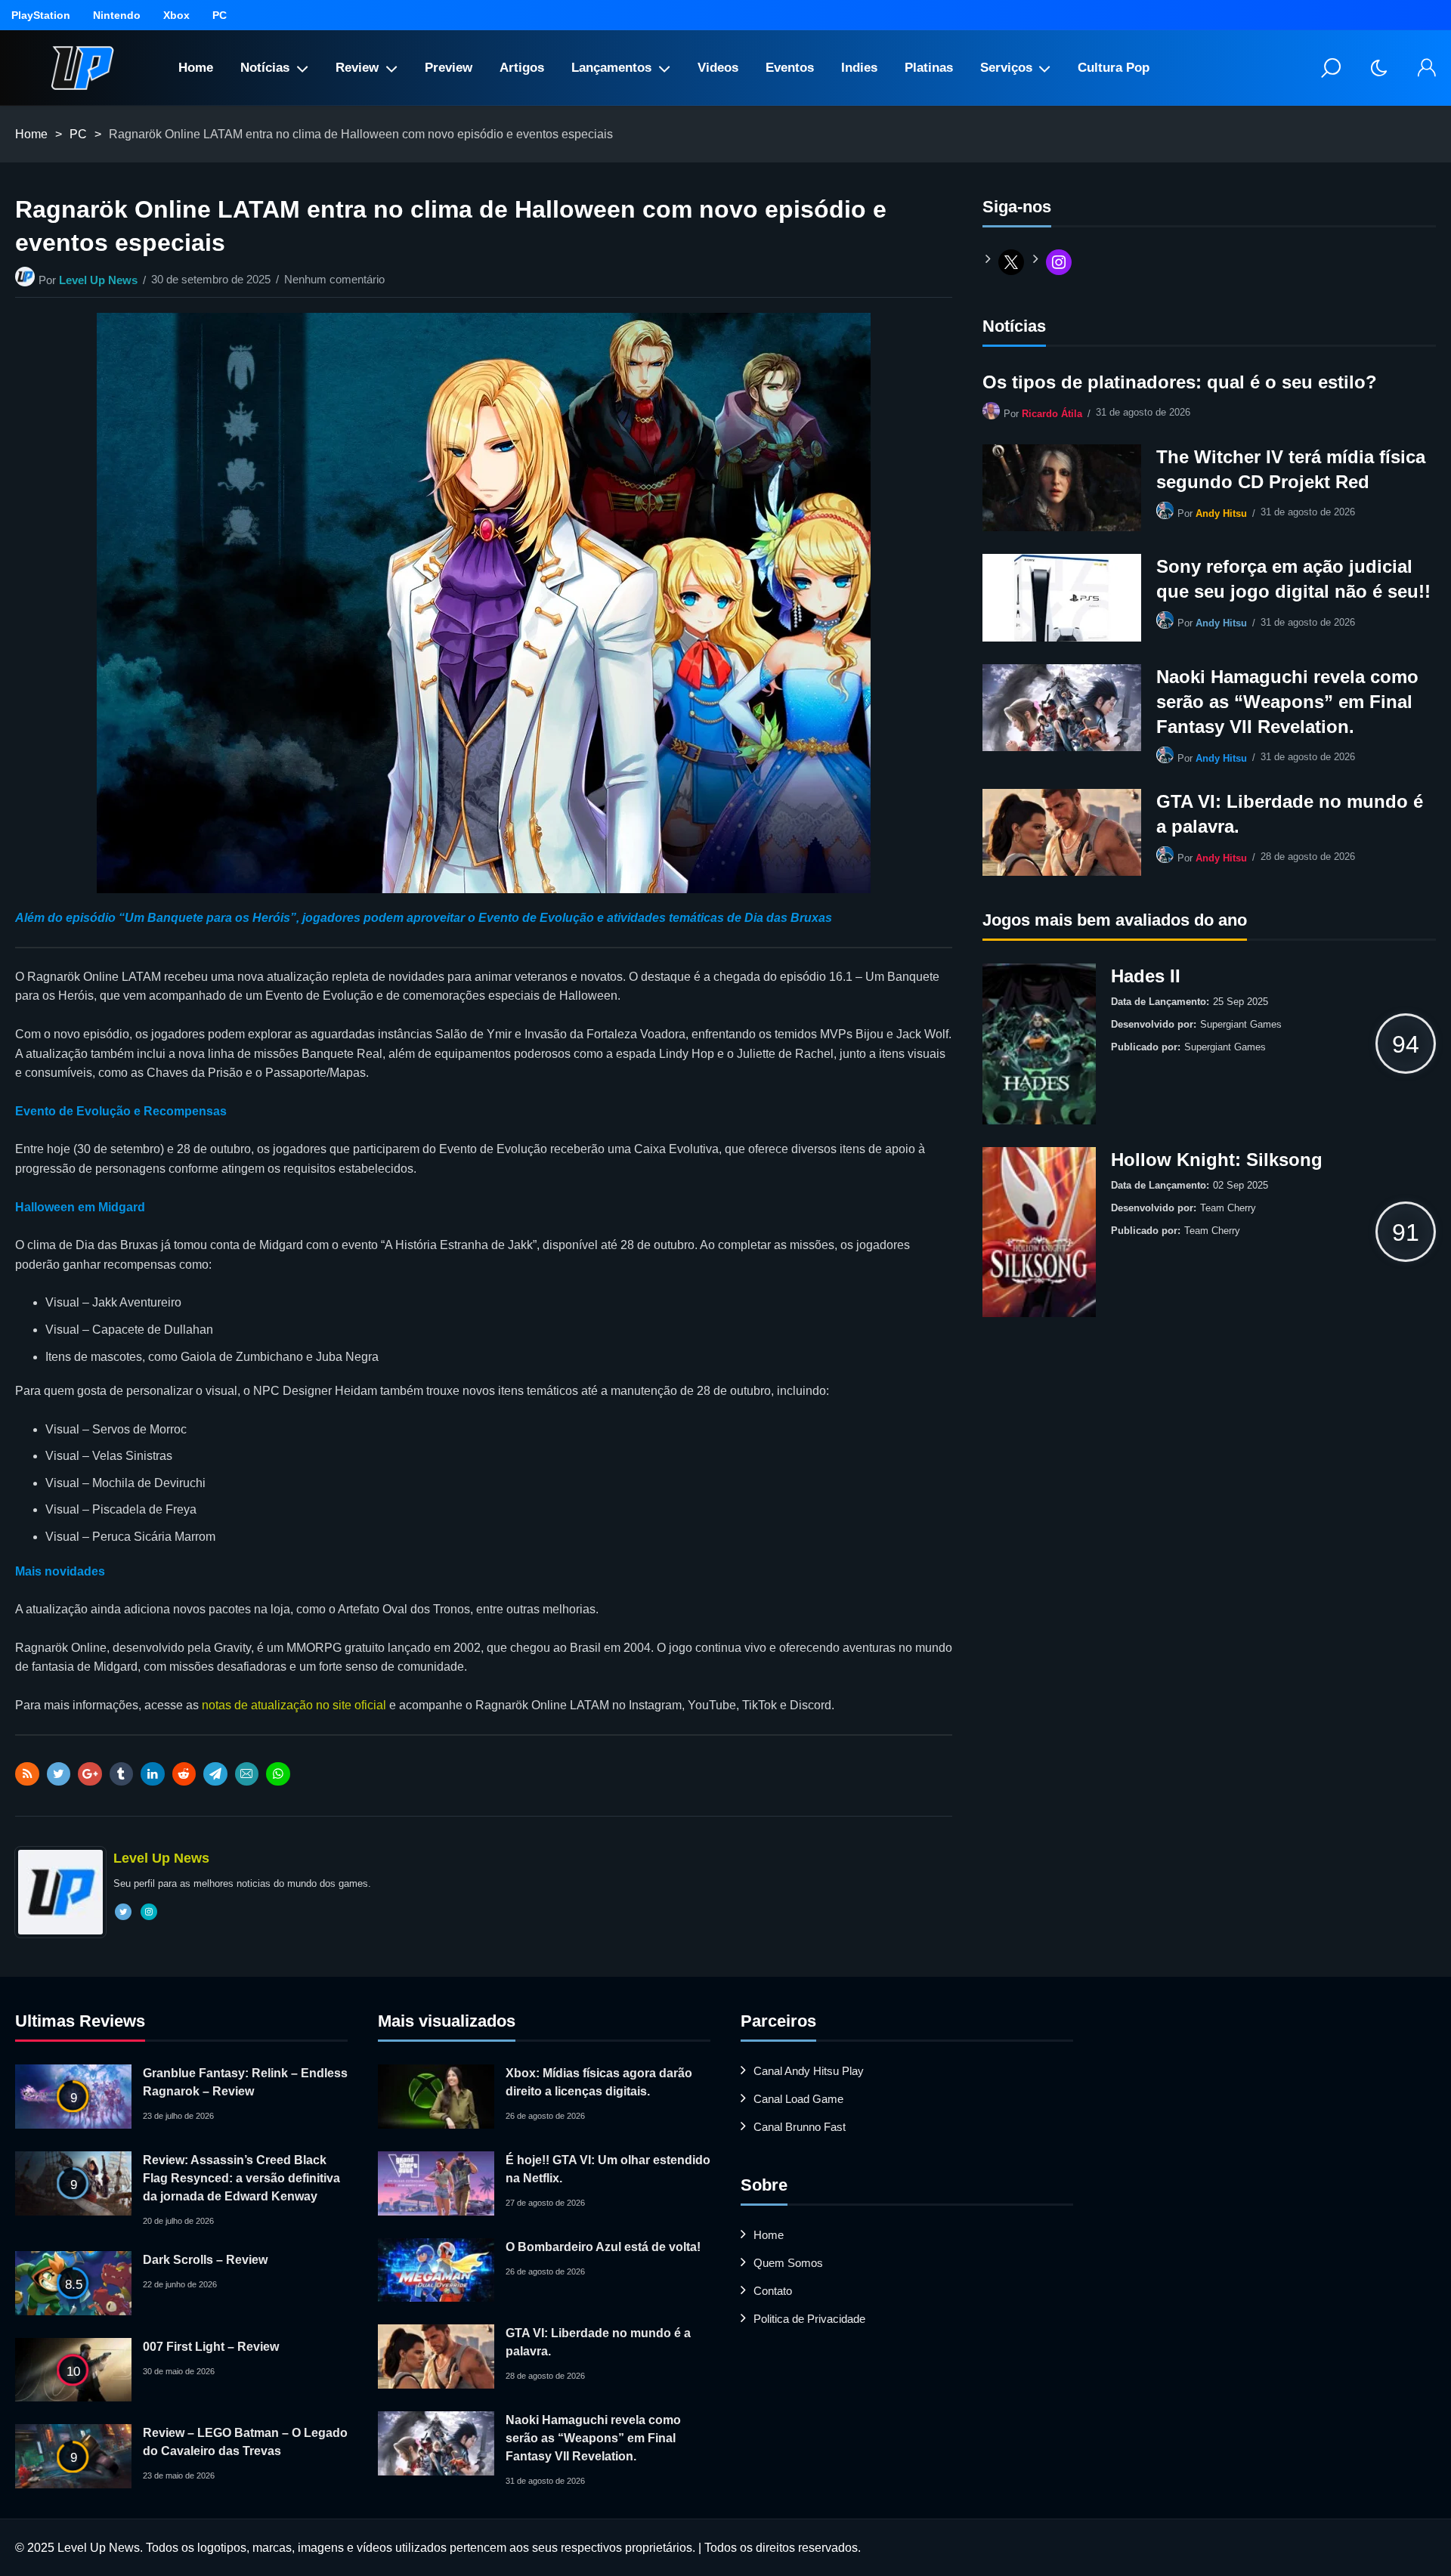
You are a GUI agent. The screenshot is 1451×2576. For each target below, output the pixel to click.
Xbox (176, 15)
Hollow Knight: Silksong (1217, 1160)
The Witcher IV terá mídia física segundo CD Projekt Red (1291, 469)
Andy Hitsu (1221, 513)
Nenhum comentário (334, 279)
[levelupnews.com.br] (82, 68)
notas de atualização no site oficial (294, 1705)
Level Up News (98, 280)
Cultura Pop (1114, 68)
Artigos (522, 68)
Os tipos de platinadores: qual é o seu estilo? (1180, 382)
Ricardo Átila (1052, 414)
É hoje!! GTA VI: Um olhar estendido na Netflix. (608, 2169)
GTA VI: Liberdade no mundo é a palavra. (1290, 814)
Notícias (265, 68)
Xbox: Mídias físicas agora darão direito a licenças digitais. (599, 2082)
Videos (718, 68)
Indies (859, 68)
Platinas (929, 68)
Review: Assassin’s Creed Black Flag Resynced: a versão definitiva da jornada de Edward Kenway (241, 2178)
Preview (449, 68)
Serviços (1006, 68)
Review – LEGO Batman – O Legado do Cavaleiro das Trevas (245, 2442)
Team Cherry (1228, 1208)
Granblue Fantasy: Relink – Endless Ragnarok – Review (245, 2082)
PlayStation (41, 15)
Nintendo (117, 15)
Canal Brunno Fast (800, 2127)
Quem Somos (788, 2263)
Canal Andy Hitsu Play (809, 2071)
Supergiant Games (1241, 1024)
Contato (773, 2291)
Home (196, 68)
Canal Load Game (798, 2099)
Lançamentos (611, 68)
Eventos (790, 68)
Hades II (1146, 976)
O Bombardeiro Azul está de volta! (603, 2247)
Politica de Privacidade (809, 2319)
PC (220, 15)
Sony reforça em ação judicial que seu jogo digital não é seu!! (1293, 579)
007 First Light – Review (211, 2347)
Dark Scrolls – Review (205, 2260)
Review (357, 68)
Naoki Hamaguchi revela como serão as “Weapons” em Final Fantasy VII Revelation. (1287, 702)
